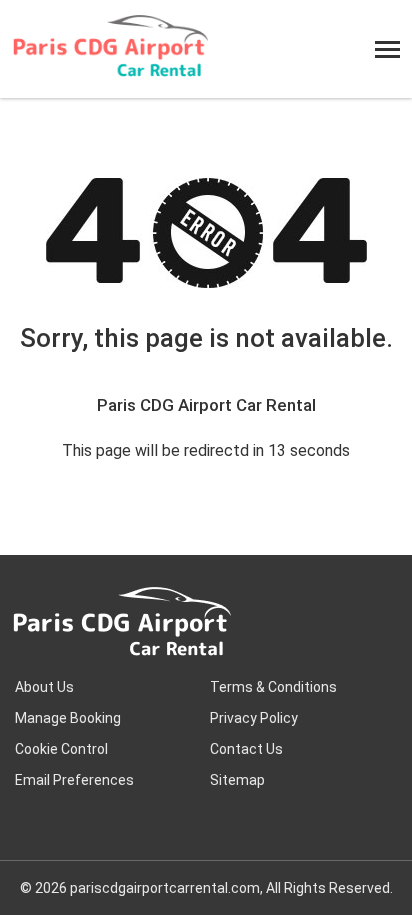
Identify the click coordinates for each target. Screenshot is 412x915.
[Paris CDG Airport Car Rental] (110, 49)
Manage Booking (68, 718)
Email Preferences (74, 780)
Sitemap (237, 780)
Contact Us (246, 749)
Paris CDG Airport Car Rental (206, 405)
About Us (44, 687)
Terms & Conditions (273, 687)
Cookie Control (61, 749)
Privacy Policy (254, 718)
